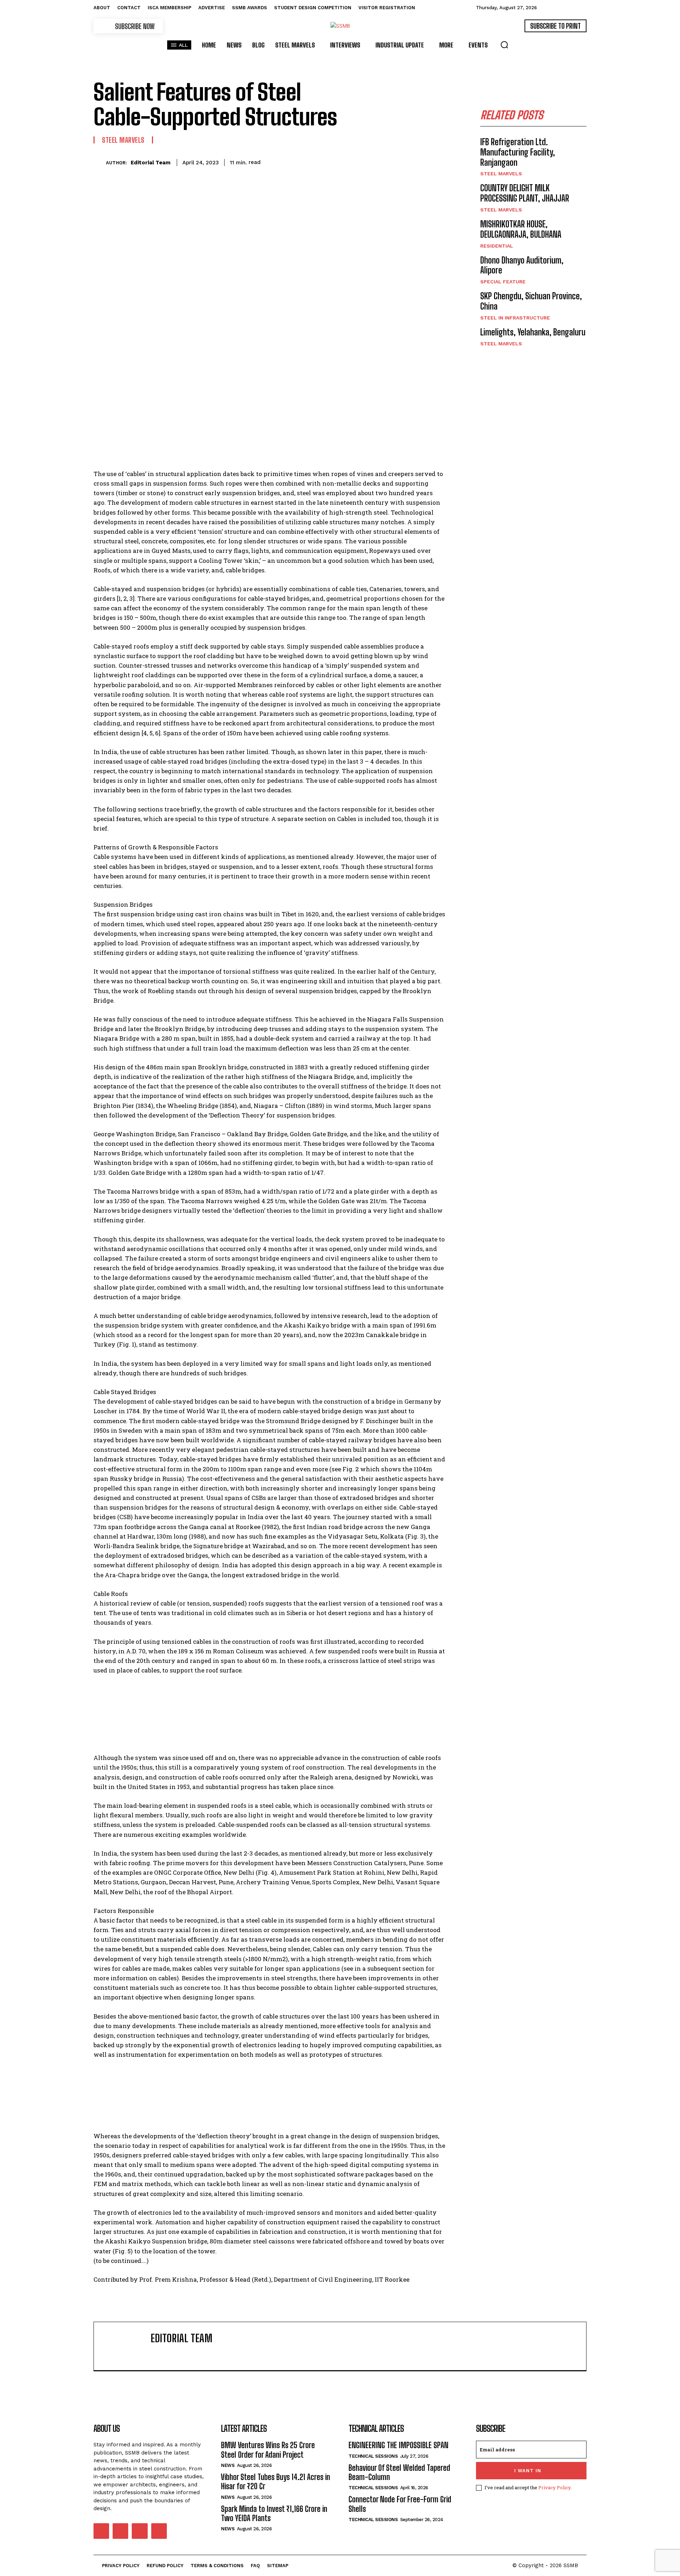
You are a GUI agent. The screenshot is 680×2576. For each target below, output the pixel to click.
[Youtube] (159, 2531)
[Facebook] (324, 161)
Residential (497, 246)
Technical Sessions (373, 2456)
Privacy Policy (554, 2487)
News (228, 2465)
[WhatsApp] (373, 161)
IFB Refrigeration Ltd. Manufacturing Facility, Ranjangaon (518, 152)
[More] (438, 161)
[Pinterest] (356, 161)
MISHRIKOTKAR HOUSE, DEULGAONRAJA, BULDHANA (521, 229)
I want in (528, 2471)
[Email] (405, 161)
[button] (504, 45)
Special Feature (503, 282)
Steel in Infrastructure (515, 318)
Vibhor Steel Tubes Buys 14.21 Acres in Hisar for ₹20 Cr (276, 2482)
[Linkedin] (389, 161)
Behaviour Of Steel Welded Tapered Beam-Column (399, 2472)
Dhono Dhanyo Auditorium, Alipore (522, 265)
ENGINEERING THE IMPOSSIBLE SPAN (398, 2445)
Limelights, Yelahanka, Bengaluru (533, 332)
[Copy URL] (421, 161)
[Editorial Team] (100, 162)
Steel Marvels (123, 140)
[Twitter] (340, 161)
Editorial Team (151, 163)
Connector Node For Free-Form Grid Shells (400, 2504)
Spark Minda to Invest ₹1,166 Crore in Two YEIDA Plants (274, 2513)
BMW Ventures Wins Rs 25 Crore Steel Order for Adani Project (268, 2450)
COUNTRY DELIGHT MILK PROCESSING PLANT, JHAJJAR (525, 193)
